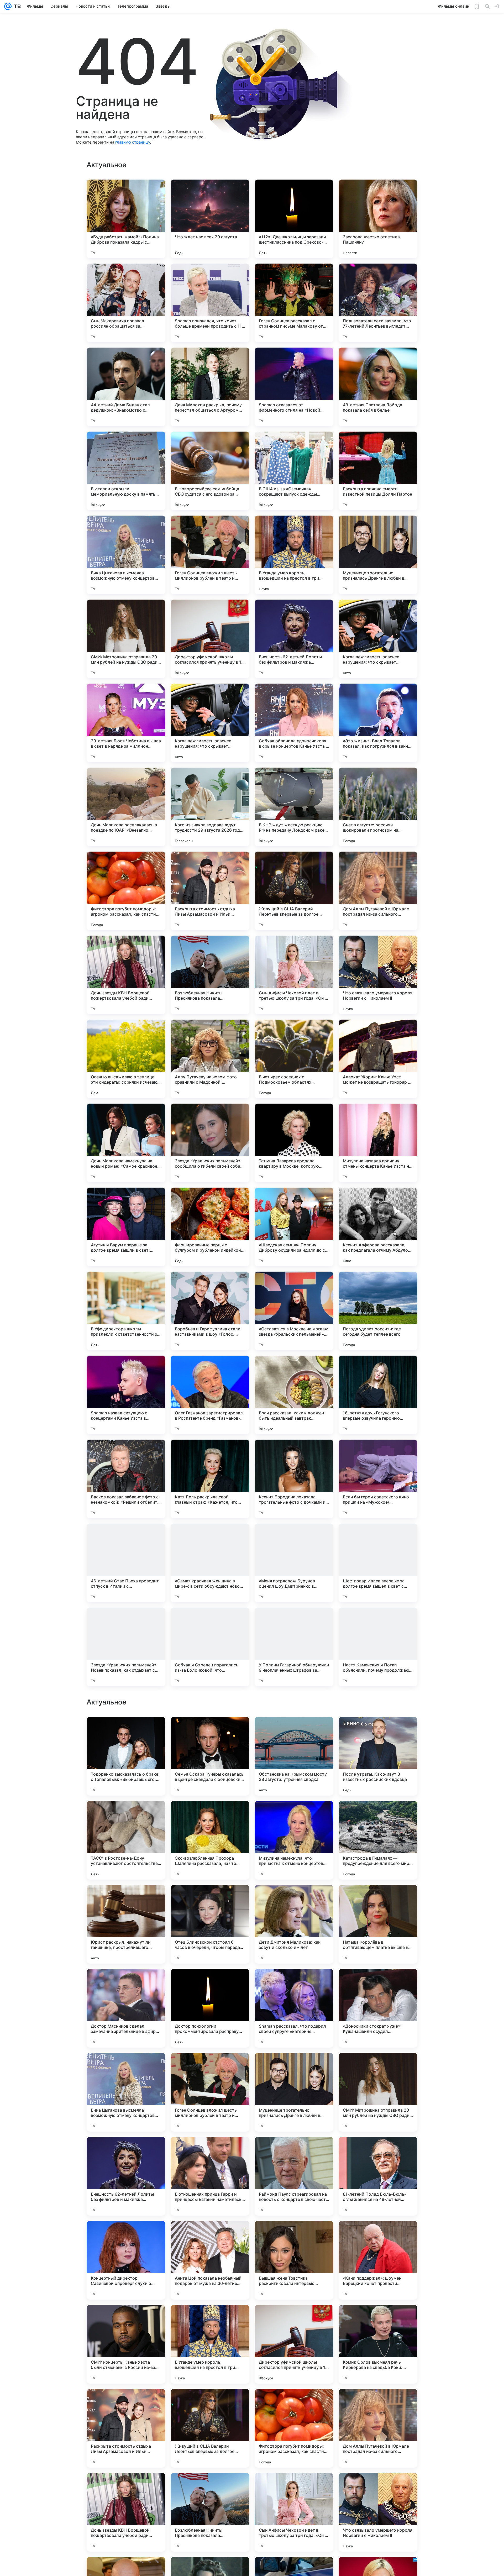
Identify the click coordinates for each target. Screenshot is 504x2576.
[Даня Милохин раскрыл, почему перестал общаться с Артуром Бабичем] (210, 387)
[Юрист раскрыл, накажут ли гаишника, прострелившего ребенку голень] (126, 2260)
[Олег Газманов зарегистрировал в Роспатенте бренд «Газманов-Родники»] (210, 1395)
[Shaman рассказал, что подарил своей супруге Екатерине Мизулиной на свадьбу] (294, 2344)
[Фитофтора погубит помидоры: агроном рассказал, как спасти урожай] (126, 891)
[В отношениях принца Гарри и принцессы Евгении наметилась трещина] (210, 2512)
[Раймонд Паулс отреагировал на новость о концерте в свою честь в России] (294, 2512)
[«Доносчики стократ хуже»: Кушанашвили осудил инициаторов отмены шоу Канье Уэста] (378, 2344)
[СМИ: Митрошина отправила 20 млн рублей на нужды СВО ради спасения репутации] (126, 639)
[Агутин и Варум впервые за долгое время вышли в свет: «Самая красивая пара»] (126, 1227)
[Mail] (8, 6)
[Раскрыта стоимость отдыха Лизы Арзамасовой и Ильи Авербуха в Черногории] (210, 891)
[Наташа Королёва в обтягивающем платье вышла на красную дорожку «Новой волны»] (378, 2260)
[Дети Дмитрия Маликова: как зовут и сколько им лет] (294, 2260)
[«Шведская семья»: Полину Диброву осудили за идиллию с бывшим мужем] (294, 1227)
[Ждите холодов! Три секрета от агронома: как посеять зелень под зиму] (210, 1899)
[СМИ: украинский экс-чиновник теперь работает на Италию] (126, 1983)
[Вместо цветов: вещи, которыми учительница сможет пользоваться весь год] (126, 1731)
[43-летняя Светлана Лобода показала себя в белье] (378, 387)
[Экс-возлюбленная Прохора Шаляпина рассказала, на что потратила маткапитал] (210, 2176)
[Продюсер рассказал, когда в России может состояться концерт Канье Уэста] (378, 1983)
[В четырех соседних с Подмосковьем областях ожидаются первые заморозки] (294, 1059)
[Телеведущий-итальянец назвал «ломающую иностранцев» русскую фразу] (378, 1731)
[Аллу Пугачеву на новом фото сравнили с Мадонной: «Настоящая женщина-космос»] (210, 1059)
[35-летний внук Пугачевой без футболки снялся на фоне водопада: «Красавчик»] (294, 1815)
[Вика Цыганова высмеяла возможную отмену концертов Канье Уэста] (126, 555)
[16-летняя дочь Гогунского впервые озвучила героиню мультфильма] (378, 1395)
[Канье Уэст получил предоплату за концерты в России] (378, 1815)
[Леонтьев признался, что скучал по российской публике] (210, 1731)
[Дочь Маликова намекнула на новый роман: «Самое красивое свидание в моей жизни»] (126, 1143)
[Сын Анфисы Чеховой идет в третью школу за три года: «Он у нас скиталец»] (294, 975)
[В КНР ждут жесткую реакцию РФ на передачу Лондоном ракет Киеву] (294, 807)
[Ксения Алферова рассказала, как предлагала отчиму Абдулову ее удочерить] (378, 1227)
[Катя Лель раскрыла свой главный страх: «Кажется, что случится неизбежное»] (210, 1479)
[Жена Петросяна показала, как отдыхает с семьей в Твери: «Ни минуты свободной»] (294, 1983)
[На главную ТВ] (16, 6)
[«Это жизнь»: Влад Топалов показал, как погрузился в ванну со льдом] (378, 723)
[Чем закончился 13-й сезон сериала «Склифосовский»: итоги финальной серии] (294, 1899)
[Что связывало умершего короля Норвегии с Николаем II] (378, 975)
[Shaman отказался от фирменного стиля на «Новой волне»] (294, 387)
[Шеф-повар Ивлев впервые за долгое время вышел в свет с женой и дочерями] (378, 1563)
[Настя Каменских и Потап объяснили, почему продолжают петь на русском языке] (378, 1647)
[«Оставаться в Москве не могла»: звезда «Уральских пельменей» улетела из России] (294, 1311)
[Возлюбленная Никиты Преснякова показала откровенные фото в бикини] (210, 975)
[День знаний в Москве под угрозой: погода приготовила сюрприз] (126, 1899)
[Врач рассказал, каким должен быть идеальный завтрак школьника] (294, 1395)
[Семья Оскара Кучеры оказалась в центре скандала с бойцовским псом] (210, 2092)
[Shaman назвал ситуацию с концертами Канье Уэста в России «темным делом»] (126, 1395)
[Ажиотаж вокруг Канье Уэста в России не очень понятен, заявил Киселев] (210, 1815)
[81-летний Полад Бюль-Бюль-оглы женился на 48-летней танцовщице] (378, 2512)
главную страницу (133, 142)
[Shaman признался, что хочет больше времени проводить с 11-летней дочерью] (210, 303)
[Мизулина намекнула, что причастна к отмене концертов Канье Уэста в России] (294, 2176)
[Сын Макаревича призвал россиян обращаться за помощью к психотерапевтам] (126, 303)
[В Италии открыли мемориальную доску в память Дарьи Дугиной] (126, 471)
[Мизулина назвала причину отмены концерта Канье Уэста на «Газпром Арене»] (378, 1143)
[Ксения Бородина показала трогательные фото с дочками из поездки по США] (294, 1479)
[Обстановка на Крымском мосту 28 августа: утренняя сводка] (294, 2092)
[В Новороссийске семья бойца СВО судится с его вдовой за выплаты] (210, 471)
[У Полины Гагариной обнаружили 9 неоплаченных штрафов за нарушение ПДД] (294, 1647)
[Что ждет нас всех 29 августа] (210, 219)
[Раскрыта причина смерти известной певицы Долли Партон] (378, 471)
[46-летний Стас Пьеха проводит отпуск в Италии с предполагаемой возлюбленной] (126, 1563)
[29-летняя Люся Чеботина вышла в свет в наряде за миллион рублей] (126, 723)
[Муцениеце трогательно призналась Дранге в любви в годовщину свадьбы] (378, 555)
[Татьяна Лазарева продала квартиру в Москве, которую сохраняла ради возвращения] (294, 1143)
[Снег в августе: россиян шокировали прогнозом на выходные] (378, 807)
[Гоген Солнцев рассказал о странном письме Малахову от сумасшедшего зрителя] (294, 303)
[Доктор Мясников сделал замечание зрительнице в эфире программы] (126, 2344)
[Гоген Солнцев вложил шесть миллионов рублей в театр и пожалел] (210, 555)
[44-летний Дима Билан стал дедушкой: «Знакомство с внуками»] (126, 387)
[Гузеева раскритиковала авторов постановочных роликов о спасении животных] (294, 1731)
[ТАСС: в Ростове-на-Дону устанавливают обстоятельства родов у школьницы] (126, 2176)
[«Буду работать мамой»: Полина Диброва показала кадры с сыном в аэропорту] (126, 219)
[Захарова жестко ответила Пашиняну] (378, 219)
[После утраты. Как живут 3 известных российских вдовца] (378, 2092)
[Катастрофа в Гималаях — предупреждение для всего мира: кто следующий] (378, 2176)
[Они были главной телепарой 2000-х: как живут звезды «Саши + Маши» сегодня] (378, 1899)
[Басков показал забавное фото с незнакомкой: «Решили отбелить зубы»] (126, 1479)
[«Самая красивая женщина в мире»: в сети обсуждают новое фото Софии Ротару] (210, 1563)
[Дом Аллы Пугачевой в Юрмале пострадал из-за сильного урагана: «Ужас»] (378, 891)
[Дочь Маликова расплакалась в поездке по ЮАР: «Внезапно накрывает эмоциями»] (126, 807)
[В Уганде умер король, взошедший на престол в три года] (294, 555)
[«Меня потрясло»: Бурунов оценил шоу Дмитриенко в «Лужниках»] (294, 1563)
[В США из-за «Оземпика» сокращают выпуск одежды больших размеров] (294, 471)
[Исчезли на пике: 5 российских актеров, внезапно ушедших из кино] (210, 1983)
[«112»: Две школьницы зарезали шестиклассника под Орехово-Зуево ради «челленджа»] (294, 219)
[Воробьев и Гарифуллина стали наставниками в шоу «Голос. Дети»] (210, 1311)
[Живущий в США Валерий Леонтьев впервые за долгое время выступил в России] (294, 891)
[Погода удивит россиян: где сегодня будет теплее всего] (378, 1311)
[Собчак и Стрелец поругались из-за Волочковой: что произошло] (210, 1647)
